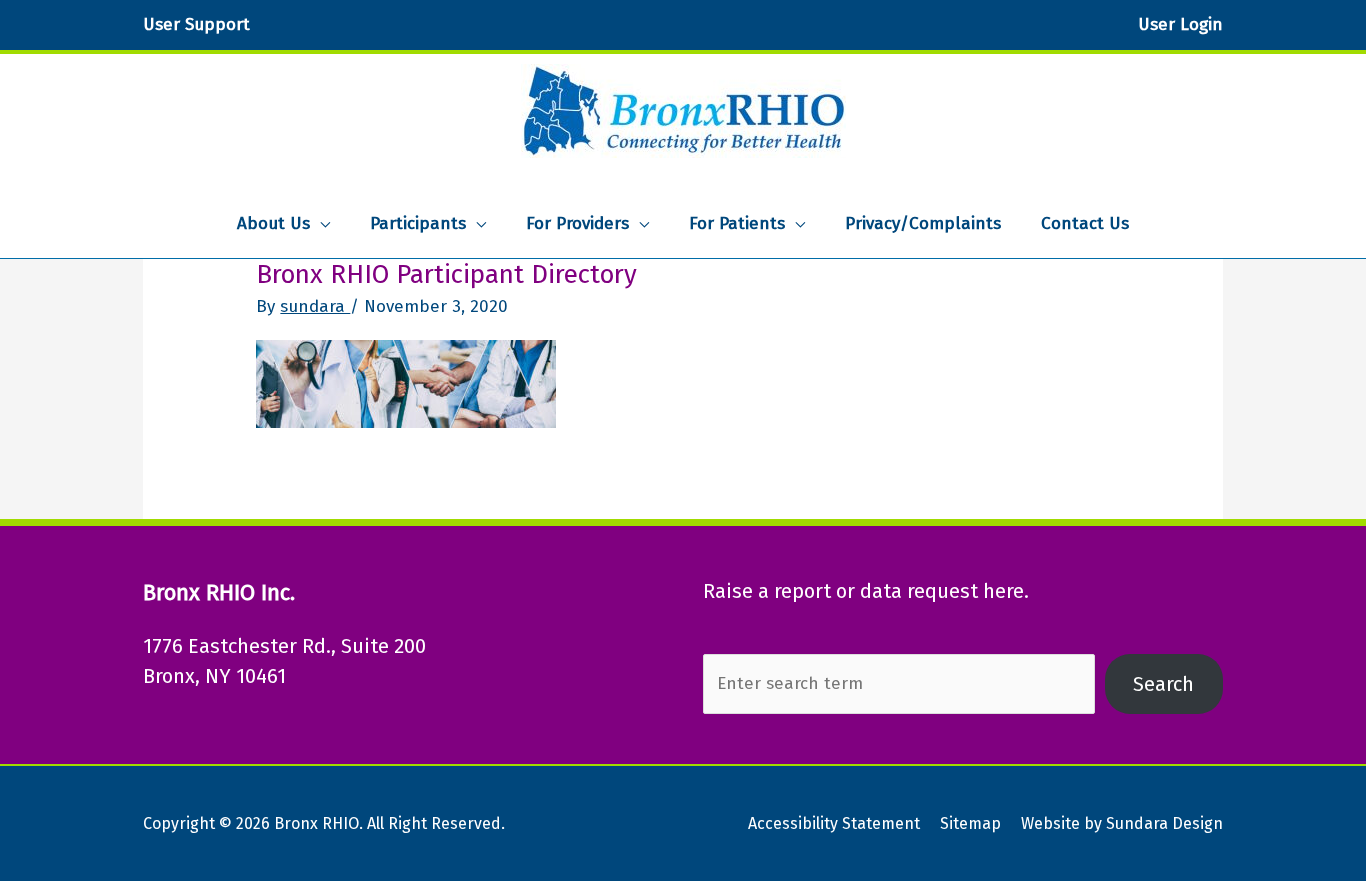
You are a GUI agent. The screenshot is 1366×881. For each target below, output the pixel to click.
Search (1163, 684)
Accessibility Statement (834, 823)
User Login (1180, 24)
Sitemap (970, 823)
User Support (196, 24)
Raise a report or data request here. (866, 591)
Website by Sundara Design (1122, 823)
